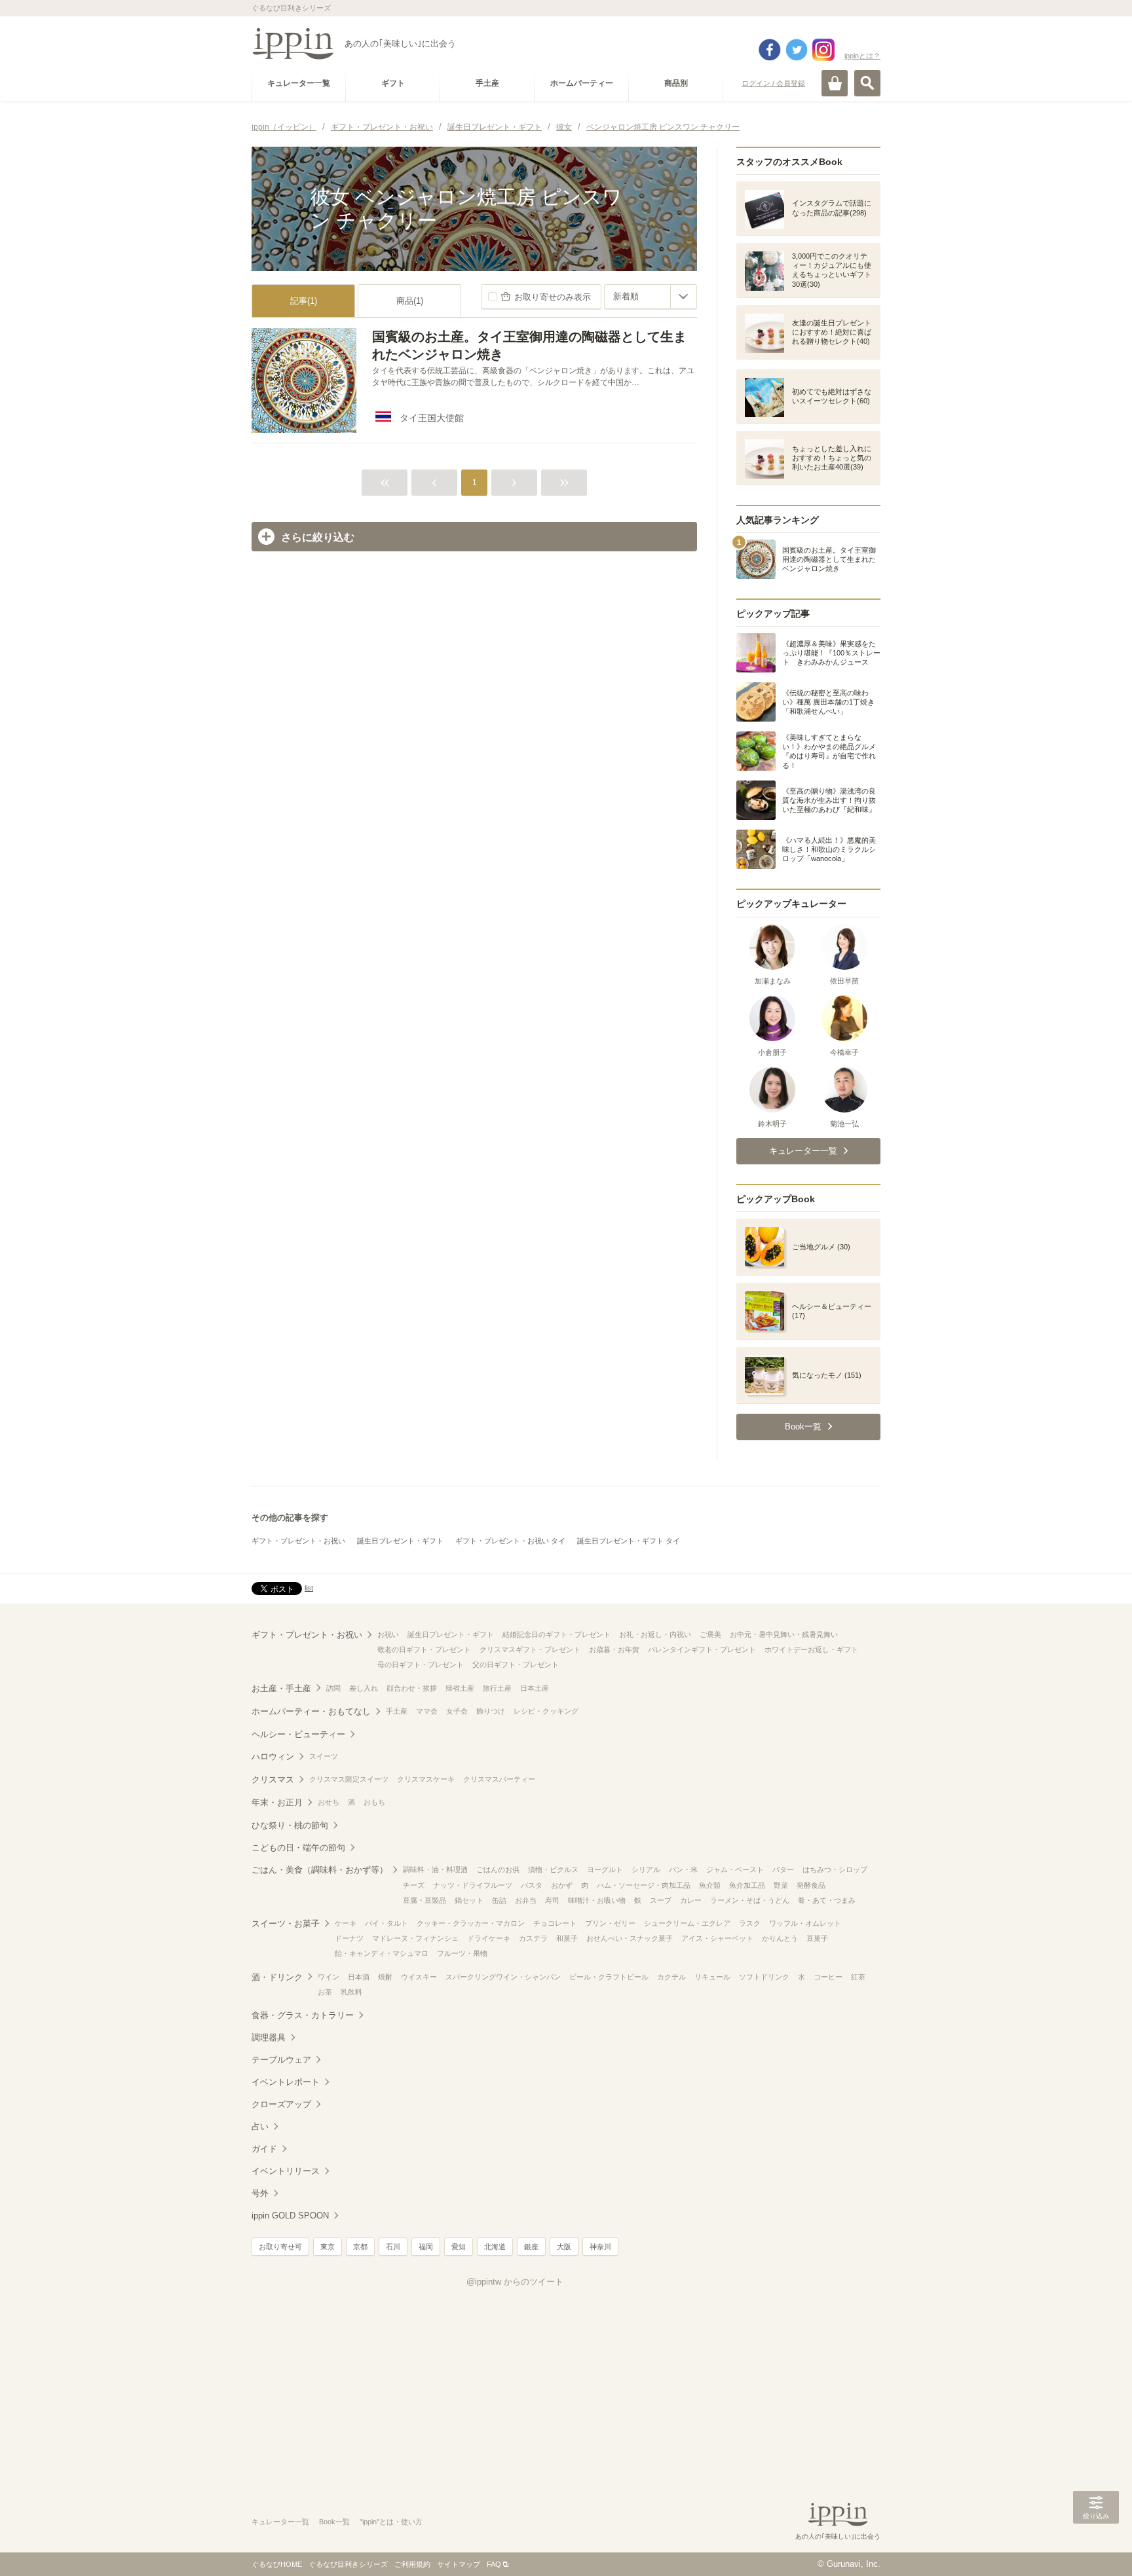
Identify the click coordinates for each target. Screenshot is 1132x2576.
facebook (770, 50)
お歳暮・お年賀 (614, 1649)
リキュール (712, 1977)
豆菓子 (817, 1938)
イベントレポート (286, 2082)
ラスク (750, 1923)
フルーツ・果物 (462, 1953)
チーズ (414, 1885)
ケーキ (346, 1923)
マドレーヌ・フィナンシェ (415, 1938)
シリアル (646, 1869)
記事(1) (304, 301)
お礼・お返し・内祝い (655, 1634)
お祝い (388, 1634)
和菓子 (567, 1938)
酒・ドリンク (277, 1977)
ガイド (264, 2149)
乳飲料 (351, 1992)
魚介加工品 (747, 1885)
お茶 (325, 1992)
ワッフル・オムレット (805, 1923)
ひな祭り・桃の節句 (290, 1825)
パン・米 (683, 1869)
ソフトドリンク (764, 1977)
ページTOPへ (1096, 2547)
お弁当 (526, 1900)
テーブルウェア (281, 2060)
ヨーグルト (605, 1869)
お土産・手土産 (281, 1688)
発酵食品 (811, 1885)
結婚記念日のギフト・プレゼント (557, 1634)
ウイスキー (419, 1977)
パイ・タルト (387, 1923)
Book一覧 (334, 2522)
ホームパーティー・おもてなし (311, 1711)
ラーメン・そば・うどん (750, 1900)
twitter (797, 50)
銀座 (531, 2247)
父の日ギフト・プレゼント (516, 1665)
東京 (328, 2247)
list (309, 1588)
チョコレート (555, 1923)
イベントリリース (286, 2171)
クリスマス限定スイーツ (349, 1779)
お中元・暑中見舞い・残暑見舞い (784, 1634)
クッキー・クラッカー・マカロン (471, 1923)
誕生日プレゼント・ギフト (400, 1541)
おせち (329, 1802)
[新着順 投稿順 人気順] (651, 297)
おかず (562, 1885)
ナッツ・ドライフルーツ (473, 1885)
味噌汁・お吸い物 (597, 1900)
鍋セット (469, 1900)
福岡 (426, 2247)
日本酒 (359, 1977)
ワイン (329, 1977)
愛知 (459, 2247)
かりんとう (780, 1938)
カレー (691, 1900)
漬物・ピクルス (553, 1869)
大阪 (564, 2247)
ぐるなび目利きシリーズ (348, 2564)
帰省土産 (460, 1688)
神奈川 (600, 2247)
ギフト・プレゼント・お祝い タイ (510, 1541)
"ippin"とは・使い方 (391, 2522)
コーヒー (828, 1977)
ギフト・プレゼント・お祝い (298, 1541)
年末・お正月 (277, 1802)
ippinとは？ (862, 56)
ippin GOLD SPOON (290, 2216)
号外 (260, 2193)
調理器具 (269, 2037)
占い (260, 2126)
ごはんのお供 (498, 1869)
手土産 (397, 1711)
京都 (360, 2247)
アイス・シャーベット (717, 1938)
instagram (823, 50)
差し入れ (364, 1688)
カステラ (533, 1938)
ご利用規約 (412, 2564)
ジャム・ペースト (735, 1869)
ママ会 (427, 1711)
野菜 (781, 1885)
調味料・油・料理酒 (435, 1869)
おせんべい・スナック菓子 (630, 1938)
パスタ (532, 1885)
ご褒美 (710, 1634)
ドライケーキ (489, 1938)
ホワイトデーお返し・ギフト (811, 1649)
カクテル (671, 1977)
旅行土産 (497, 1688)
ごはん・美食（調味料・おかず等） (320, 1870)
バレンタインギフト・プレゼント (702, 1649)
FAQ (494, 2564)
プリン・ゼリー (610, 1923)
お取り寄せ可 (280, 2247)
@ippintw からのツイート (515, 2282)
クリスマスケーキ (426, 1779)
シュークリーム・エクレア (687, 1923)
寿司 (552, 1900)
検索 (867, 83)
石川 (393, 2247)
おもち (374, 1802)
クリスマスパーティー (499, 1779)
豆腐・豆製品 (424, 1900)
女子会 (457, 1711)
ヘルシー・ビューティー (298, 1734)
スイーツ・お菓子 (286, 1923)
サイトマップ (459, 2564)
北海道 (495, 2247)
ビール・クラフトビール (609, 1977)
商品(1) (410, 301)
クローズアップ (281, 2104)
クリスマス (273, 1779)
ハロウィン (273, 1757)
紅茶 (858, 1977)
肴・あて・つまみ (827, 1900)
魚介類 (710, 1885)
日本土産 (535, 1688)
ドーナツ (349, 1938)
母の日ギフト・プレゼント (421, 1665)
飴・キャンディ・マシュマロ (382, 1953)
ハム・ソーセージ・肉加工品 (644, 1885)
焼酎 (385, 1977)
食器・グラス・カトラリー (303, 2015)
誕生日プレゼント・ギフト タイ (629, 1541)
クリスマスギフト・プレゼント (530, 1649)
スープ (661, 1900)
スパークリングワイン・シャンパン (503, 1977)
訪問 (333, 1688)
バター (783, 1869)
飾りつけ (491, 1711)
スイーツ (324, 1756)
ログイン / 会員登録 (773, 83)
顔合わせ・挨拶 (412, 1688)
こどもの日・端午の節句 (298, 1848)
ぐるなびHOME (277, 2564)
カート (835, 83)
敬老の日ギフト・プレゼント (424, 1649)
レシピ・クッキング (546, 1711)
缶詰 (499, 1900)
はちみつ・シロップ (835, 1869)
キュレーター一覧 (280, 2522)
